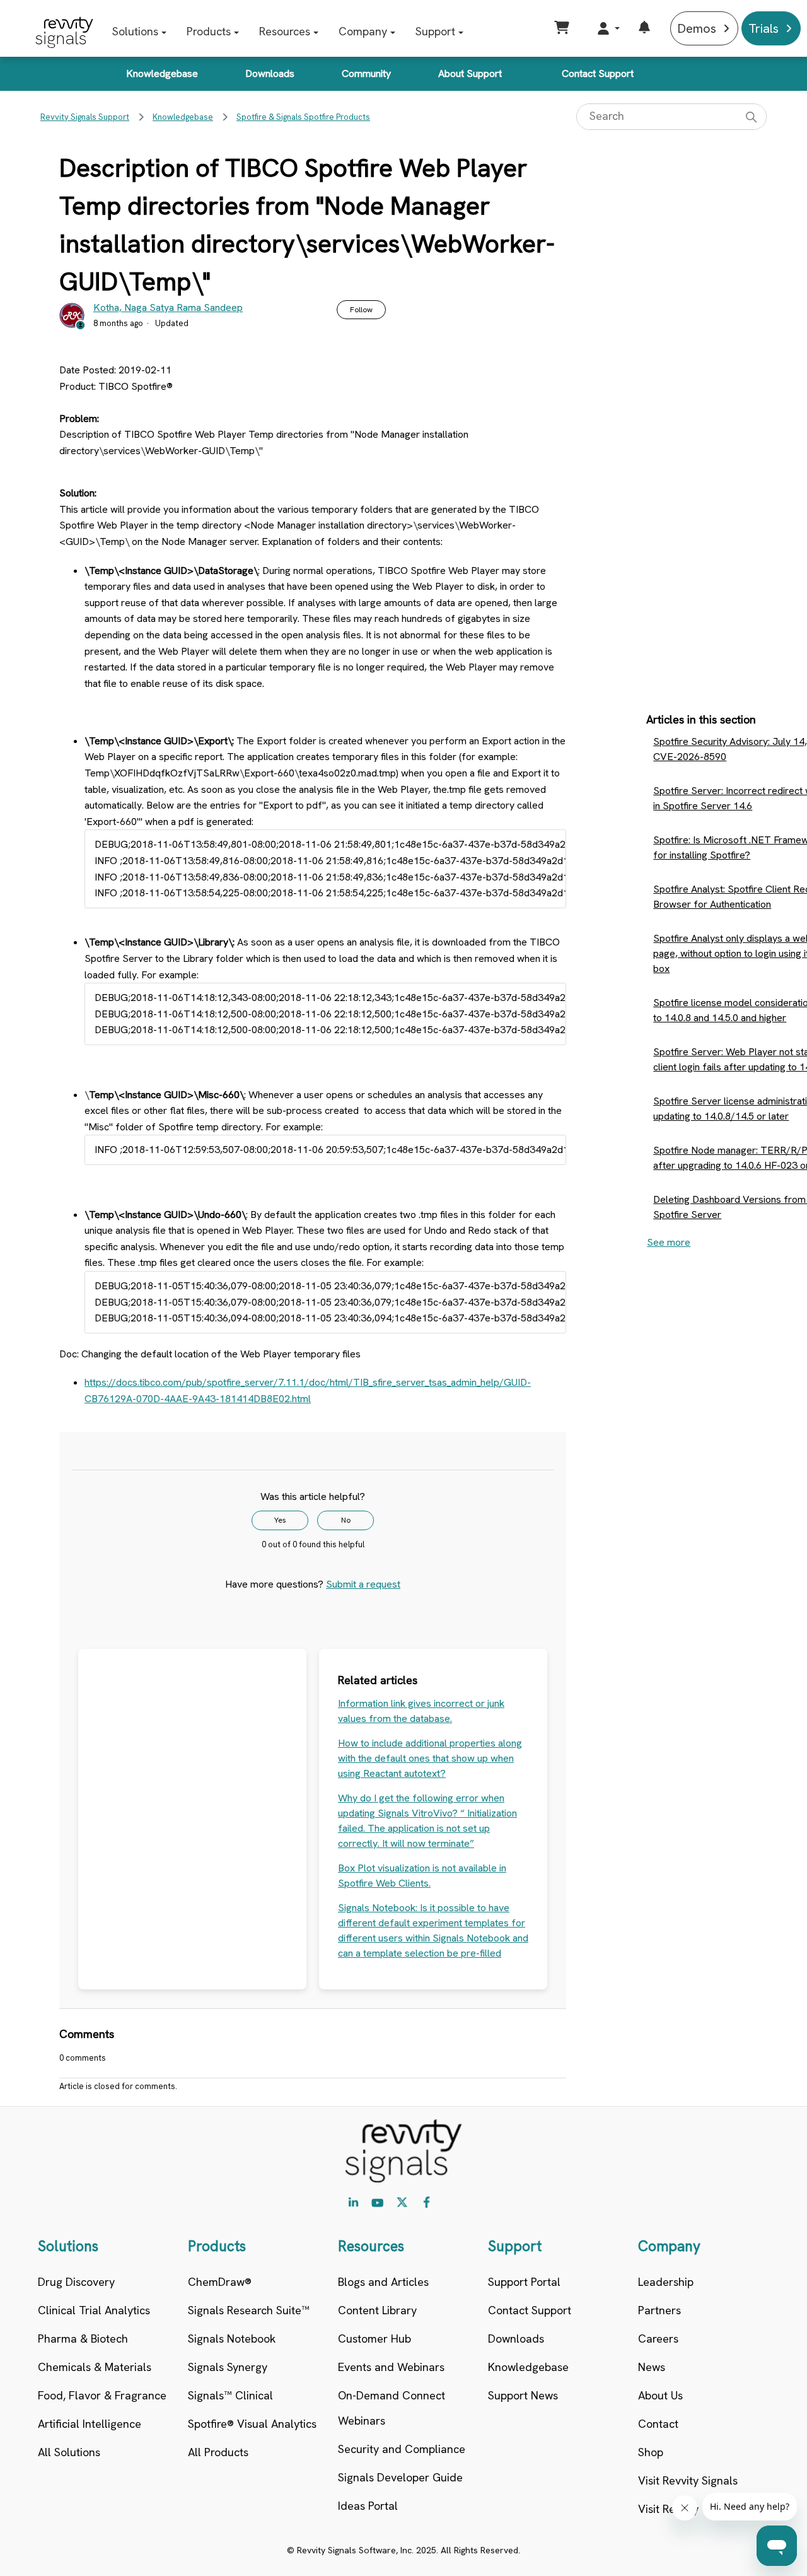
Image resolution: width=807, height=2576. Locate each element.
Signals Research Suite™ (249, 2310)
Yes (280, 1520)
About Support (470, 73)
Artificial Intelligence (90, 2424)
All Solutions (69, 2452)
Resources (285, 31)
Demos (697, 28)
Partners (659, 2310)
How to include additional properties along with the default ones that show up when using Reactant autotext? (430, 1758)
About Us (660, 2395)
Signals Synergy (228, 2367)
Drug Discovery (76, 2282)
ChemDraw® (220, 2282)
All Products (218, 2452)
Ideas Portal (368, 2506)
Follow (361, 310)
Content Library (377, 2310)
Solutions (135, 31)
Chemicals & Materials (95, 2367)
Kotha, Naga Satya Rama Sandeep (168, 307)
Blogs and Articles (383, 2282)
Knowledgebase (162, 73)
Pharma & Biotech (83, 2339)
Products (209, 31)
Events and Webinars (391, 2367)
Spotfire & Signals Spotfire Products (303, 117)
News (652, 2367)
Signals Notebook (232, 2339)
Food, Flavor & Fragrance (102, 2395)
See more (669, 1242)
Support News (523, 2395)
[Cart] (563, 28)
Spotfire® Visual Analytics (252, 2424)
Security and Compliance (402, 2449)
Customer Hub (374, 2339)
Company (363, 31)
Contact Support (598, 73)
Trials (763, 28)
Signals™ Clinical (230, 2395)
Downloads (270, 73)
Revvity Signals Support (85, 117)
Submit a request (363, 1584)
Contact (658, 2424)
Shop (651, 2452)
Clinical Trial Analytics (94, 2310)
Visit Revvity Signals (688, 2480)
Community (366, 73)
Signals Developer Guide (400, 2477)
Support (435, 31)
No (346, 1520)
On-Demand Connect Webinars (392, 2408)
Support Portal (524, 2282)
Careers (658, 2339)
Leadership (666, 2282)
